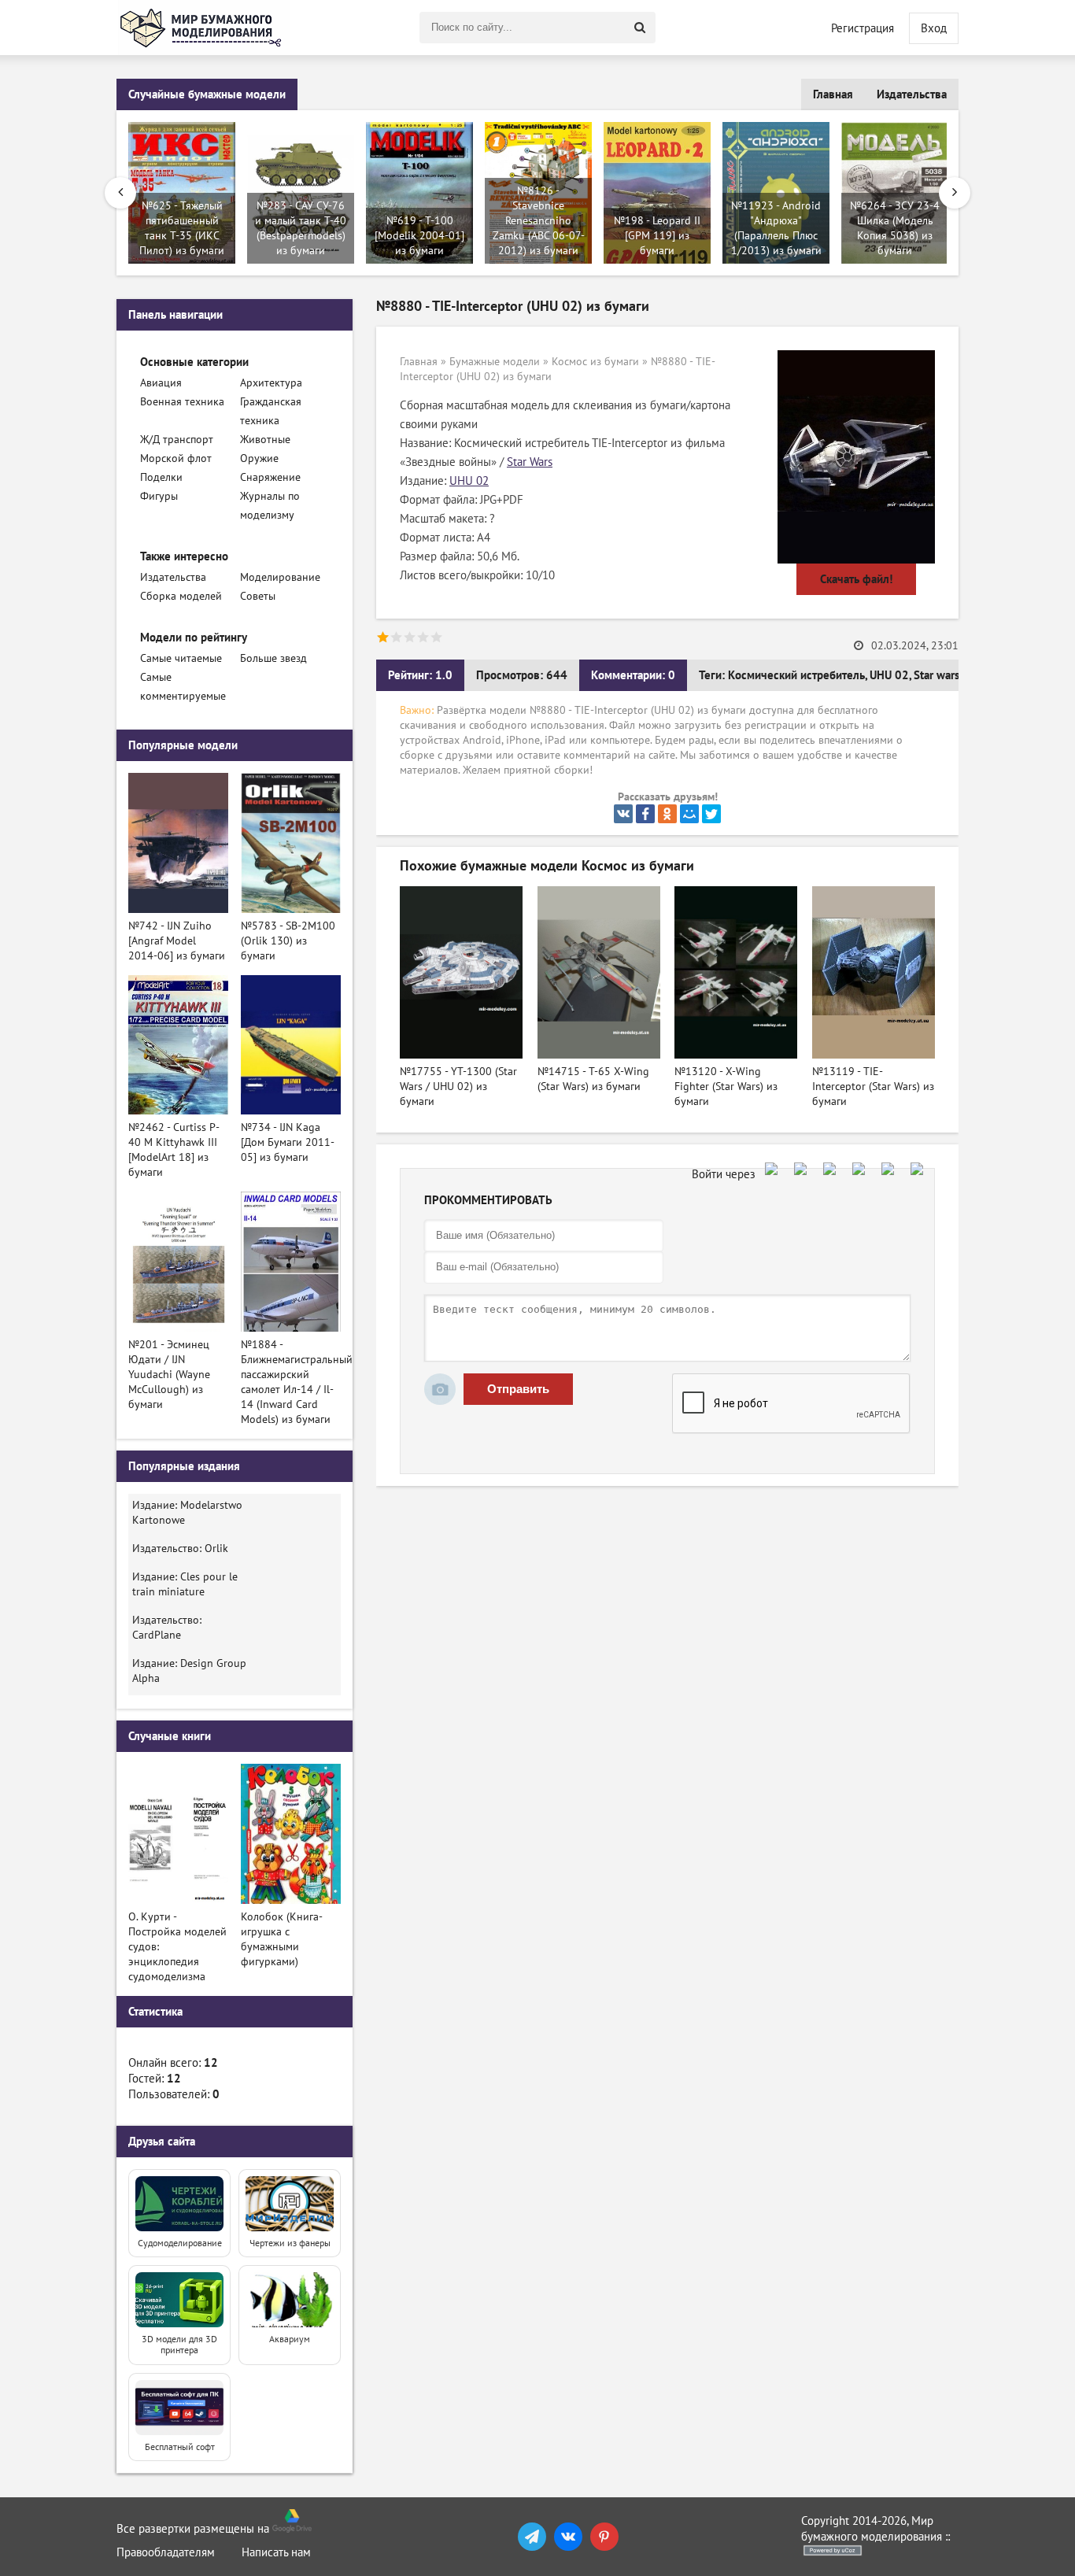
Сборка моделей (181, 596)
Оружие (259, 458)
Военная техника (182, 402)
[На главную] (203, 28)
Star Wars (530, 462)
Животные (265, 440)
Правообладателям (166, 2552)
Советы (258, 596)
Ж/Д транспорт (177, 440)
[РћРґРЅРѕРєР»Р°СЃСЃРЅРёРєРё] (667, 814)
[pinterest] (604, 2537)
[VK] (568, 2537)
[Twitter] (711, 814)
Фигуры (159, 496)
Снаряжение (270, 477)
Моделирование (280, 577)
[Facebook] (645, 814)
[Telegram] (532, 2537)
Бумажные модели (495, 362)
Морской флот (176, 458)
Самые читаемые (181, 658)
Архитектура (271, 383)
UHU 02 (469, 481)
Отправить (518, 1389)
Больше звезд (273, 658)
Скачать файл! (856, 579)
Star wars (936, 675)
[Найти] (640, 28)
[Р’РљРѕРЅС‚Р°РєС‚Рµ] (623, 814)
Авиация (161, 383)
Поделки (161, 477)
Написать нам (276, 2552)
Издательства (912, 94)
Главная (833, 94)
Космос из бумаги (595, 362)
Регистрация (863, 28)
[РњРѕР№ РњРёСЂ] (689, 814)
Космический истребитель (796, 675)
